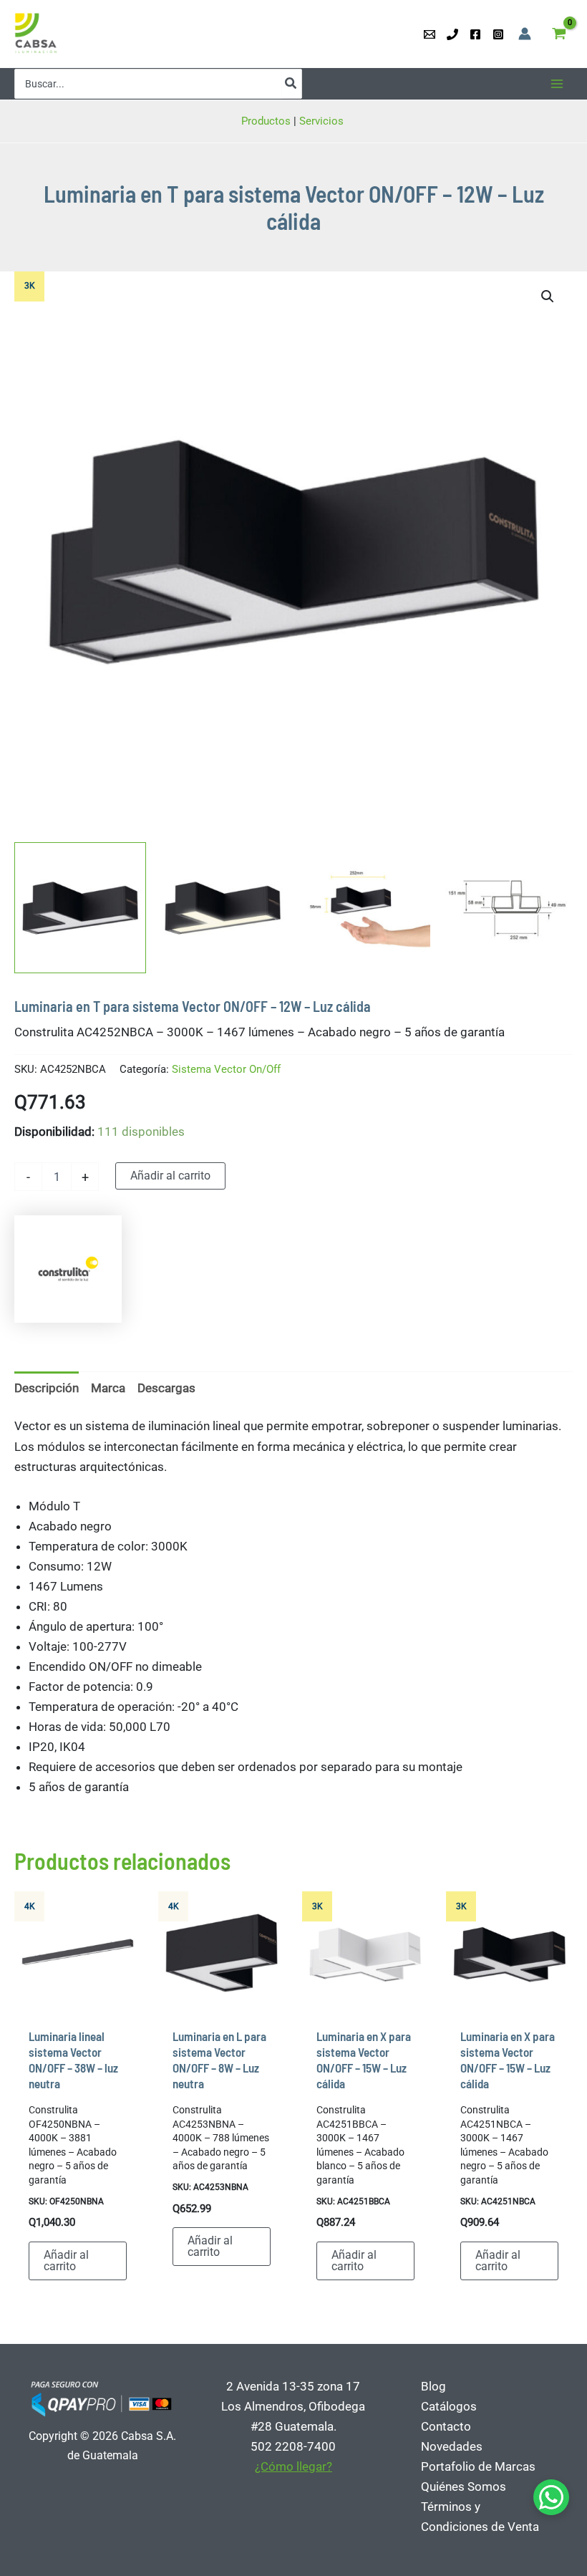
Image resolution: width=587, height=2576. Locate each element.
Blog (433, 2386)
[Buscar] (291, 84)
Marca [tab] (108, 1388)
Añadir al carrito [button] (66, 2261)
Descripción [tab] (47, 1388)
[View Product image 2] (223, 908)
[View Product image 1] (80, 908)
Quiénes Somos (464, 2486)
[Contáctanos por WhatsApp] (551, 2497)
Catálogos (449, 2406)
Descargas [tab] (166, 1388)
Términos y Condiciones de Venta (480, 2517)
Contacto (446, 2426)
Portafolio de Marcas (478, 2466)
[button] (548, 296)
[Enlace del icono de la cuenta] (525, 34)
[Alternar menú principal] (557, 84)
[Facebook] (475, 34)
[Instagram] (498, 34)
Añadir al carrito (170, 1176)
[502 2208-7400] (452, 34)
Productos (266, 121)
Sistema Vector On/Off (226, 1069)
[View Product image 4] (507, 908)
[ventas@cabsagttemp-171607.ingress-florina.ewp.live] (430, 34)
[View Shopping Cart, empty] (559, 34)
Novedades (452, 2446)
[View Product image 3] (365, 908)
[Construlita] (68, 1269)
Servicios (323, 121)
